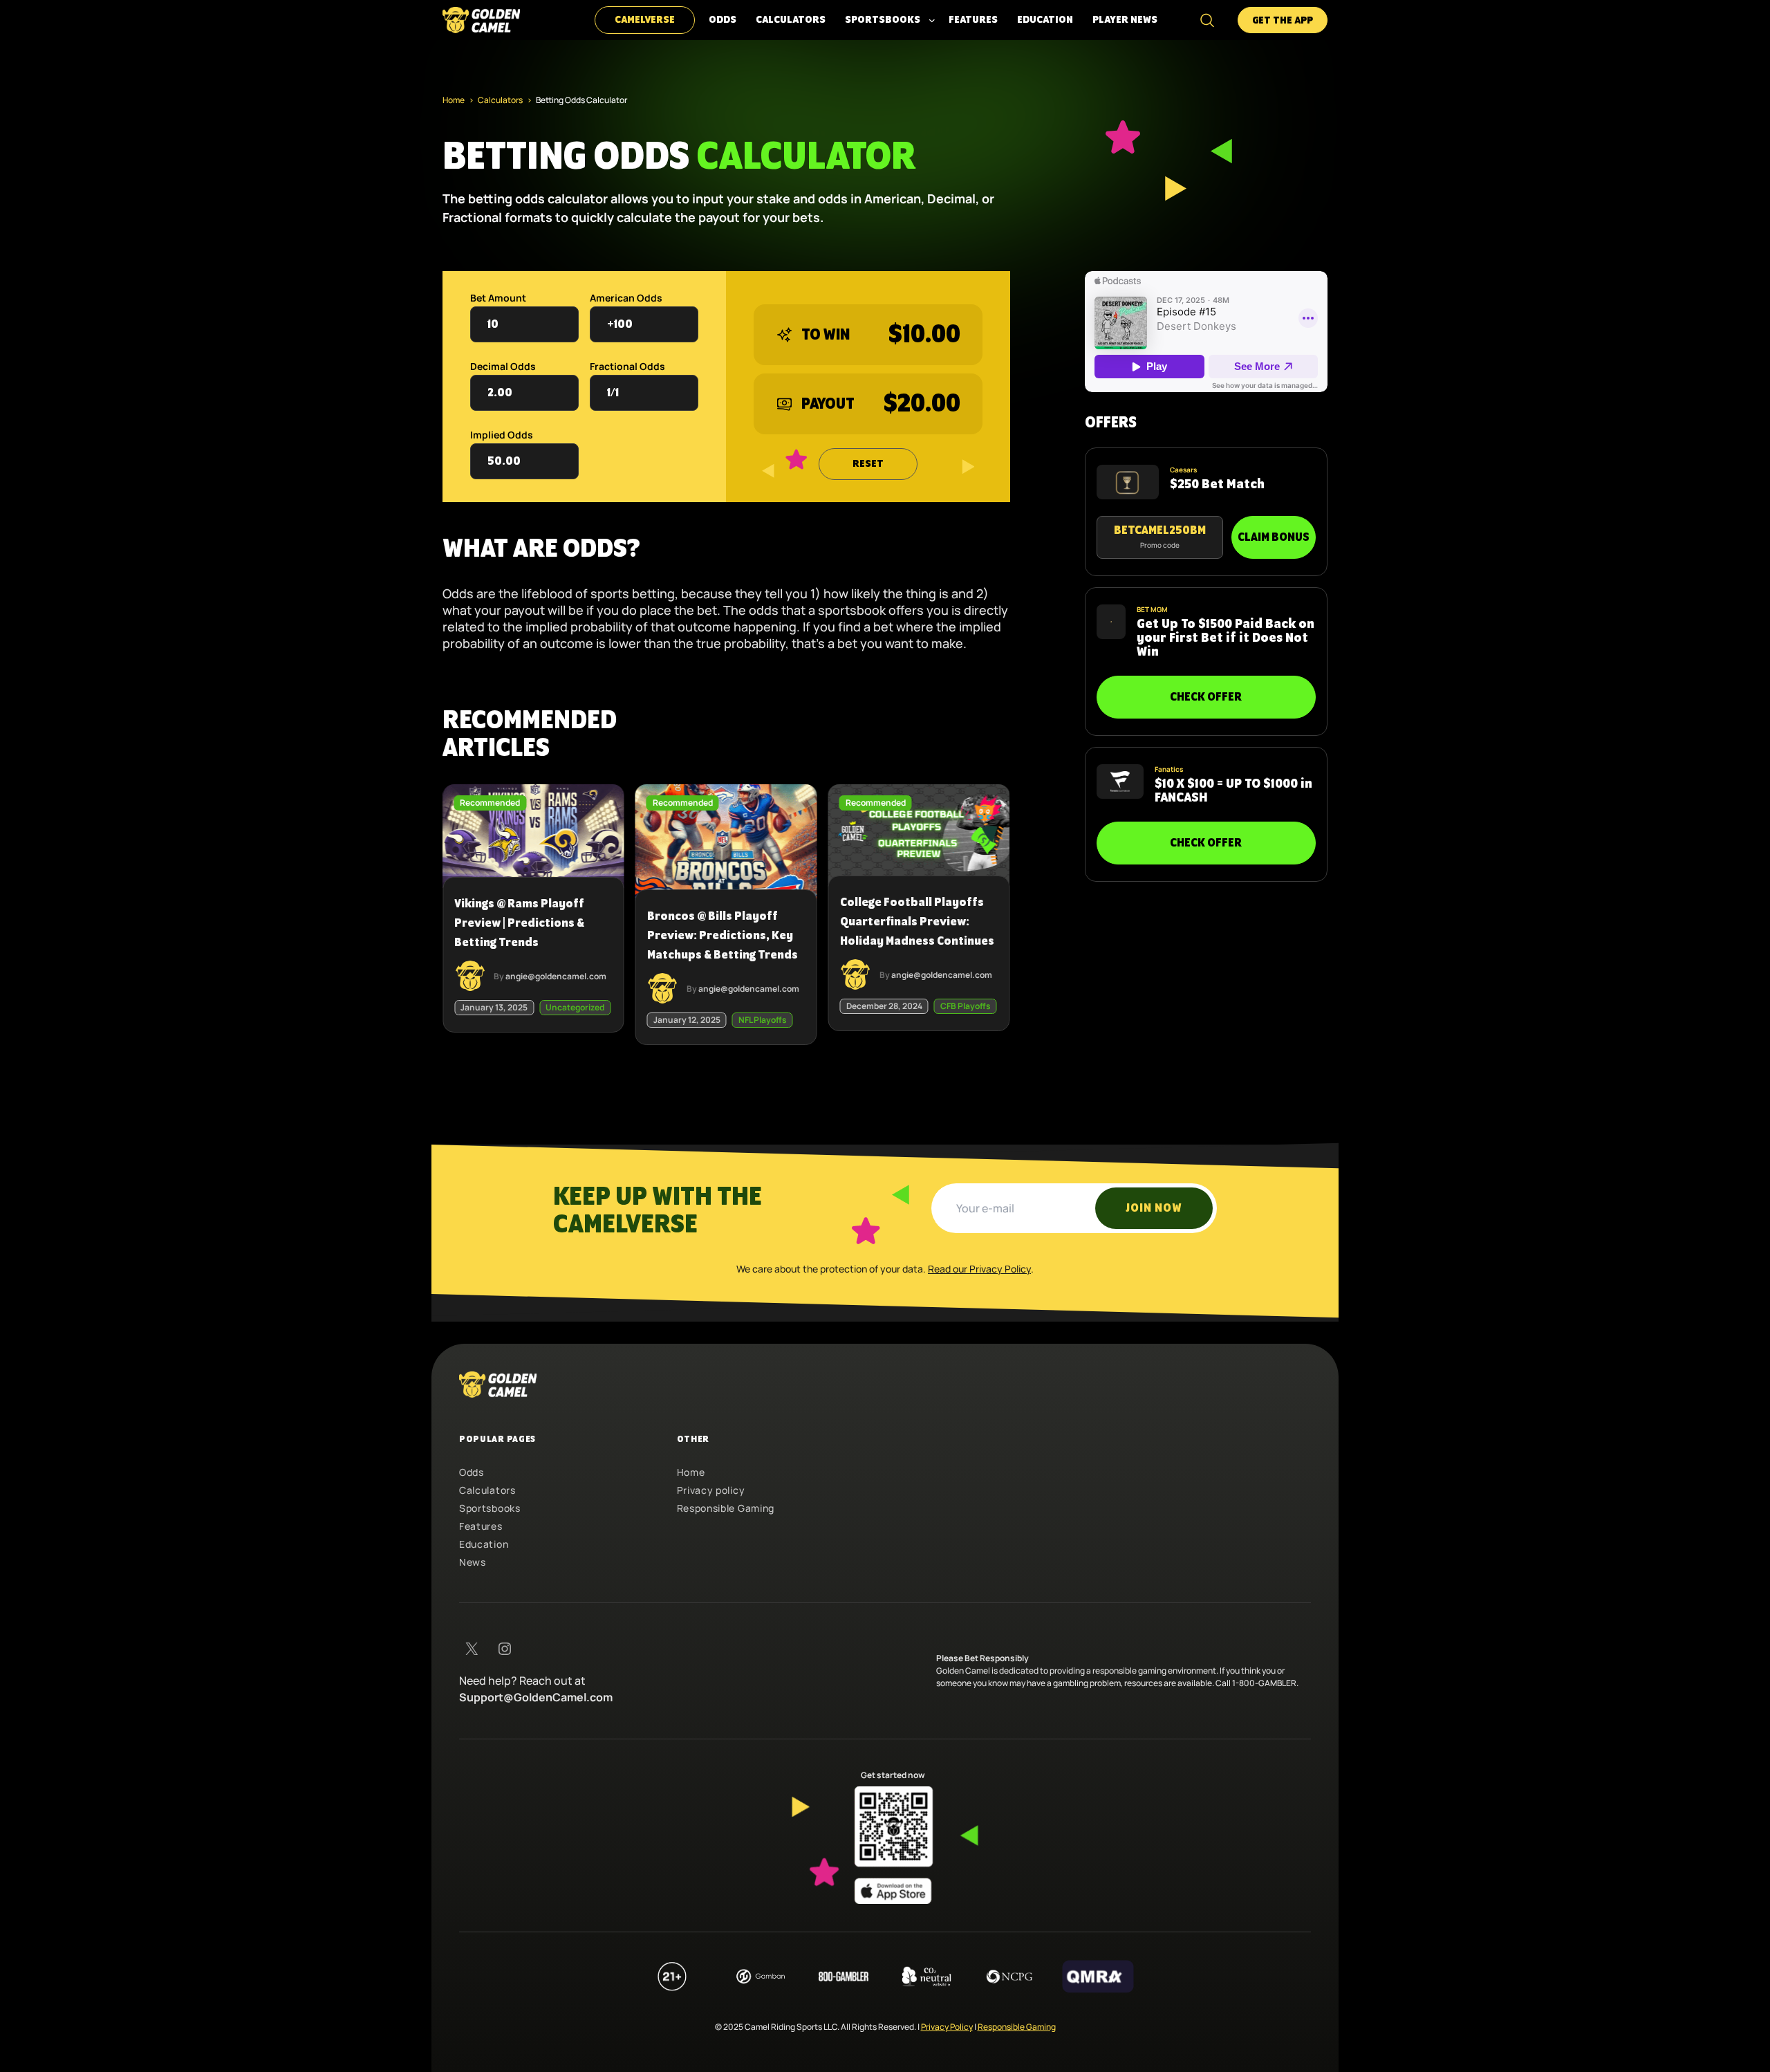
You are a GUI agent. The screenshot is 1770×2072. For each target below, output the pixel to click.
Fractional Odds (627, 366)
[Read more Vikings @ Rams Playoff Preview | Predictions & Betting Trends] (533, 903)
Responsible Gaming (726, 1508)
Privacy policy (711, 1490)
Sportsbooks (490, 1508)
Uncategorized (575, 1007)
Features (481, 1526)
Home (454, 100)
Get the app (1283, 21)
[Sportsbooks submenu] (932, 20)
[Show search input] (1207, 20)
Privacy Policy (947, 2027)
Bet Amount (498, 298)
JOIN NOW (1154, 1208)
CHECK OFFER (1206, 697)
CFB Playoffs (966, 1006)
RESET (868, 464)
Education (484, 1544)
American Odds (626, 298)
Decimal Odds (503, 366)
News (473, 1562)
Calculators (500, 100)
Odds (472, 1472)
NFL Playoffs (763, 1020)
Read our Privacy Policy (979, 1269)
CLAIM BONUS (1274, 537)
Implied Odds (502, 435)
